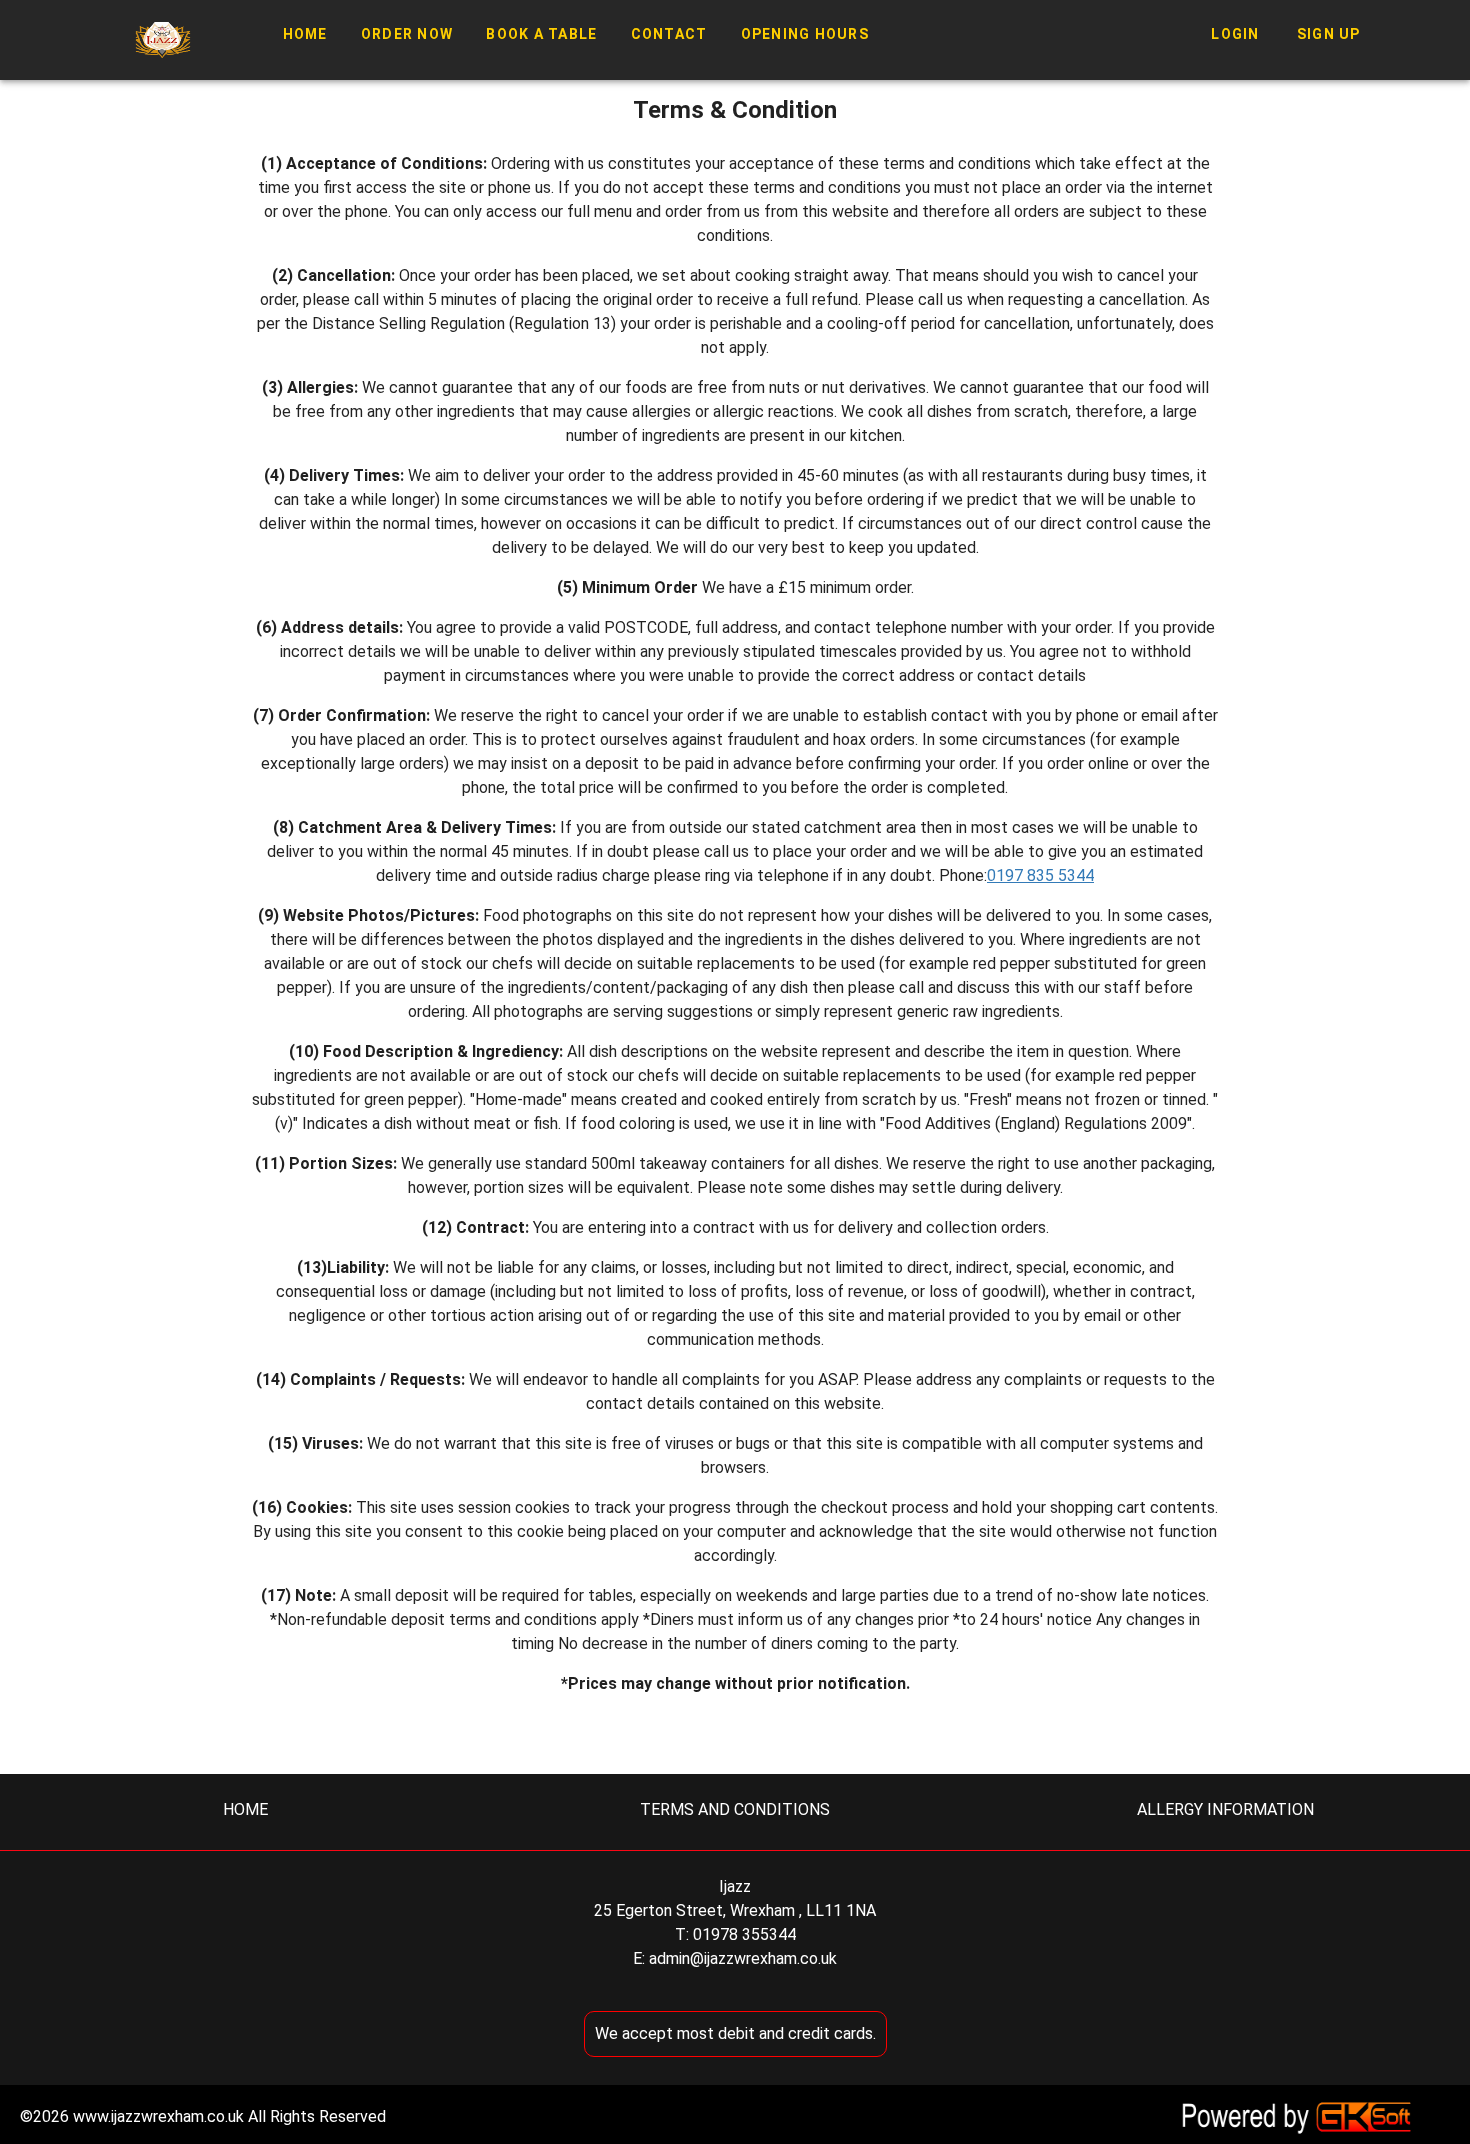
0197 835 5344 (1040, 875)
